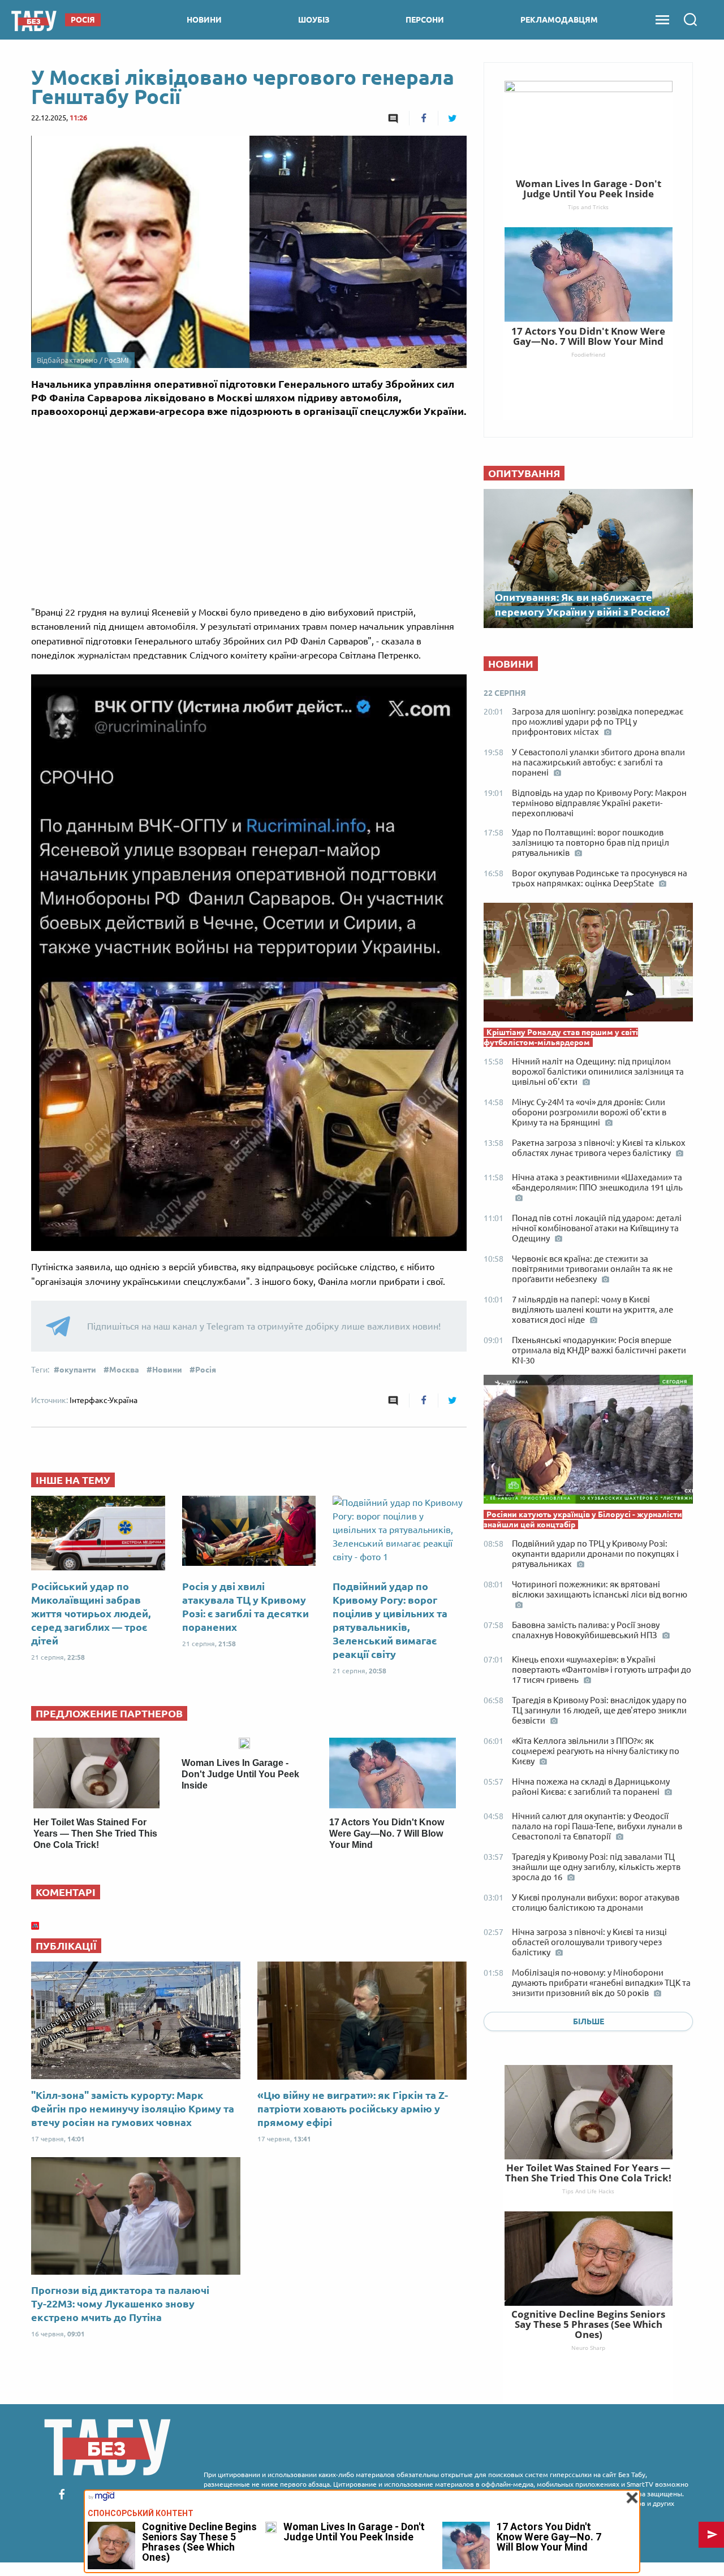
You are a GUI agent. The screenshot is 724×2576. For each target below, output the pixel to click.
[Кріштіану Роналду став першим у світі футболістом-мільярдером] (588, 965)
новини (204, 20)
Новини (167, 1370)
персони (425, 20)
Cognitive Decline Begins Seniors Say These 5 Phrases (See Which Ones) (588, 2324)
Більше (589, 2021)
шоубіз (314, 20)
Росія (206, 1370)
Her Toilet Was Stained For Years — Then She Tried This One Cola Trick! (95, 1833)
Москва (124, 1370)
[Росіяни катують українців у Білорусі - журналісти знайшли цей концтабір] (588, 1442)
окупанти (78, 1370)
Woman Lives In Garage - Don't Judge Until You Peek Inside (240, 1774)
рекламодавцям (559, 20)
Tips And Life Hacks (588, 2191)
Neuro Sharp (588, 2348)
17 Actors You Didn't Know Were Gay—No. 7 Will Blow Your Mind (387, 1833)
